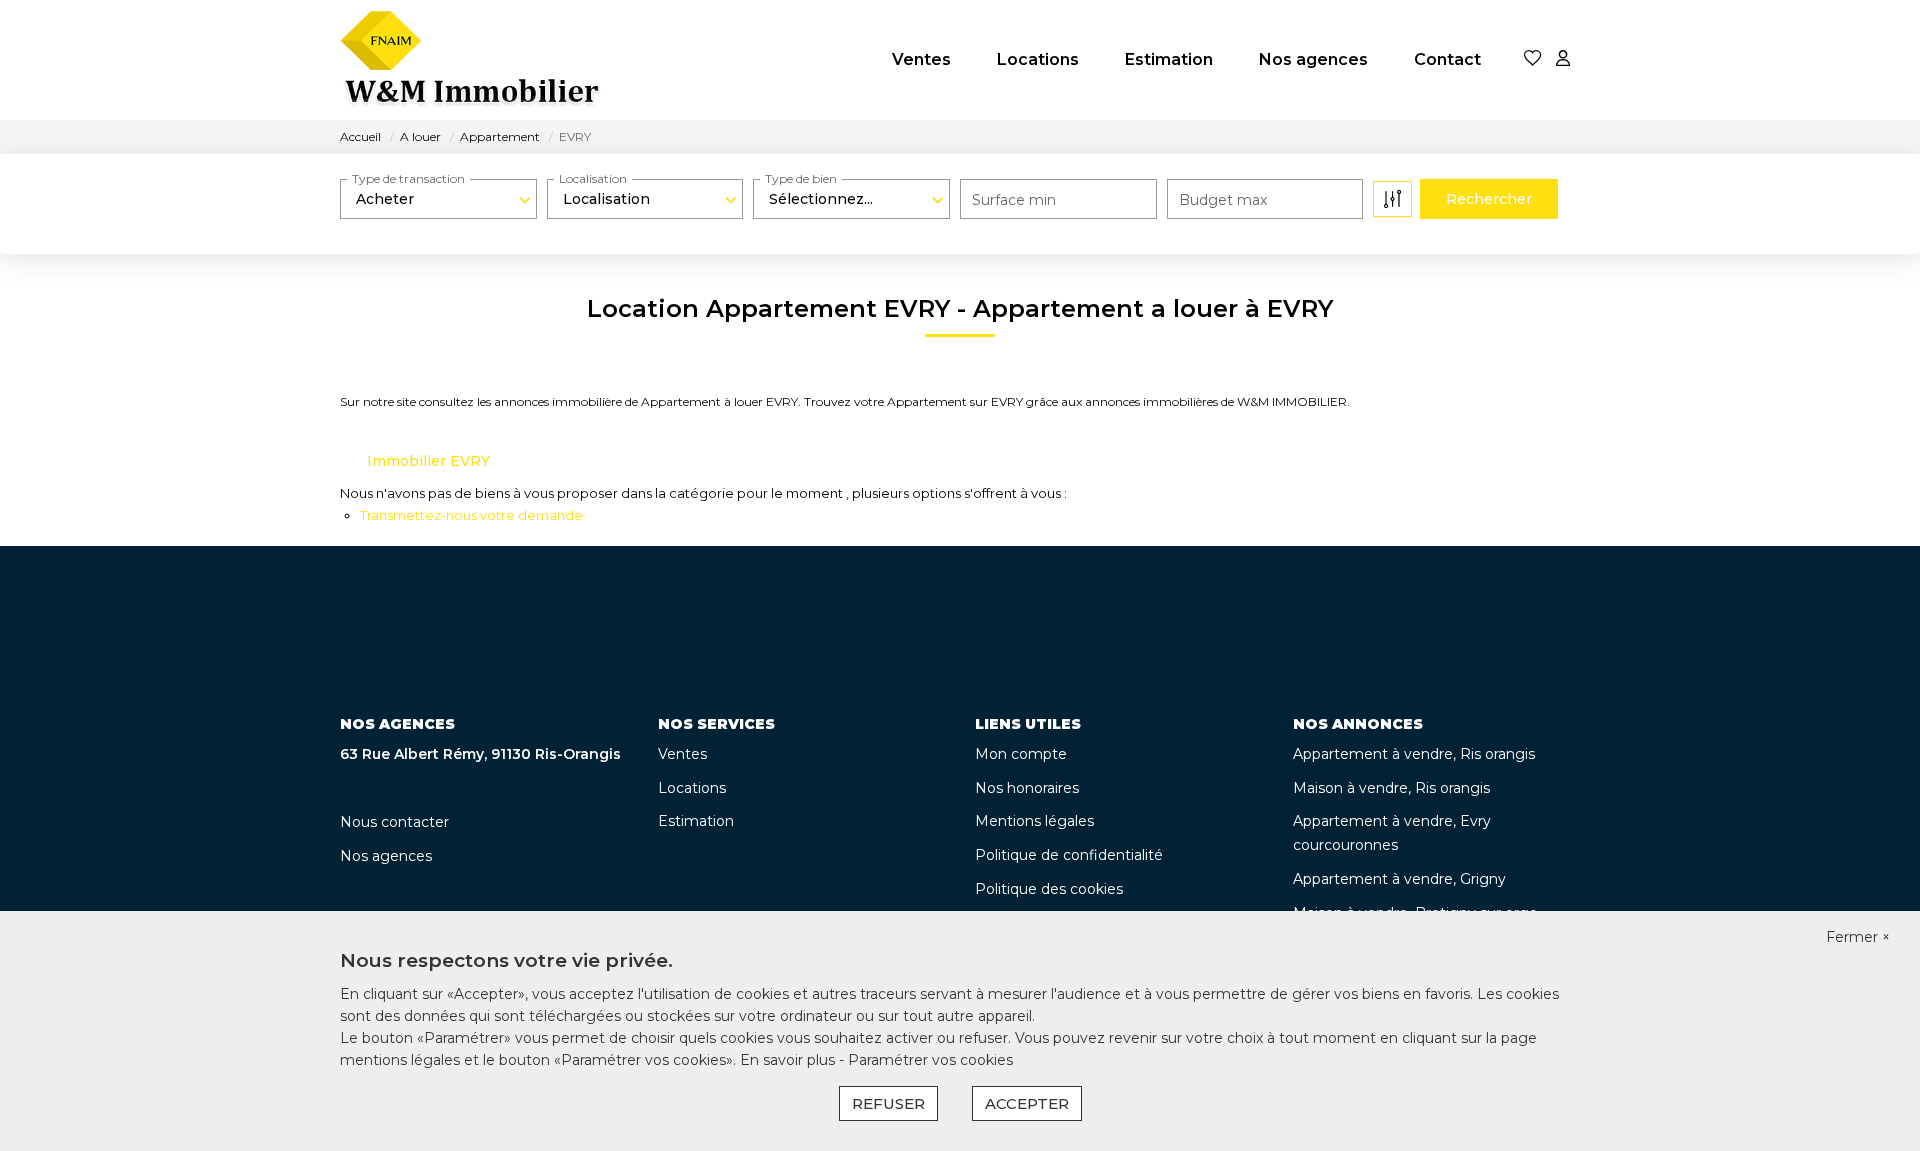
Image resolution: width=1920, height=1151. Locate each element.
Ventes (921, 59)
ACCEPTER (1027, 1103)
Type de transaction (408, 178)
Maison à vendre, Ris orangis (1391, 788)
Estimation (1169, 59)
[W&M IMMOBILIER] (472, 60)
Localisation (593, 178)
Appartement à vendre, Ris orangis (1414, 754)
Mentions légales (1034, 821)
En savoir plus (789, 1060)
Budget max (1223, 200)
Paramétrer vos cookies (930, 1060)
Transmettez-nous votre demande (471, 515)
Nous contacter (394, 822)
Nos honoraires (1027, 788)
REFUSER (888, 1103)
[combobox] (438, 199)
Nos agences (1313, 59)
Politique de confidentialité (1069, 855)
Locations (1038, 59)
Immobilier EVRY (428, 461)
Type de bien (801, 178)
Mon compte (1021, 754)
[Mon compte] (1563, 59)
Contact (1447, 59)
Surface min (1014, 200)
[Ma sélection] (1533, 59)
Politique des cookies (1049, 889)
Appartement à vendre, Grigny (1399, 879)
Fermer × (1858, 937)
